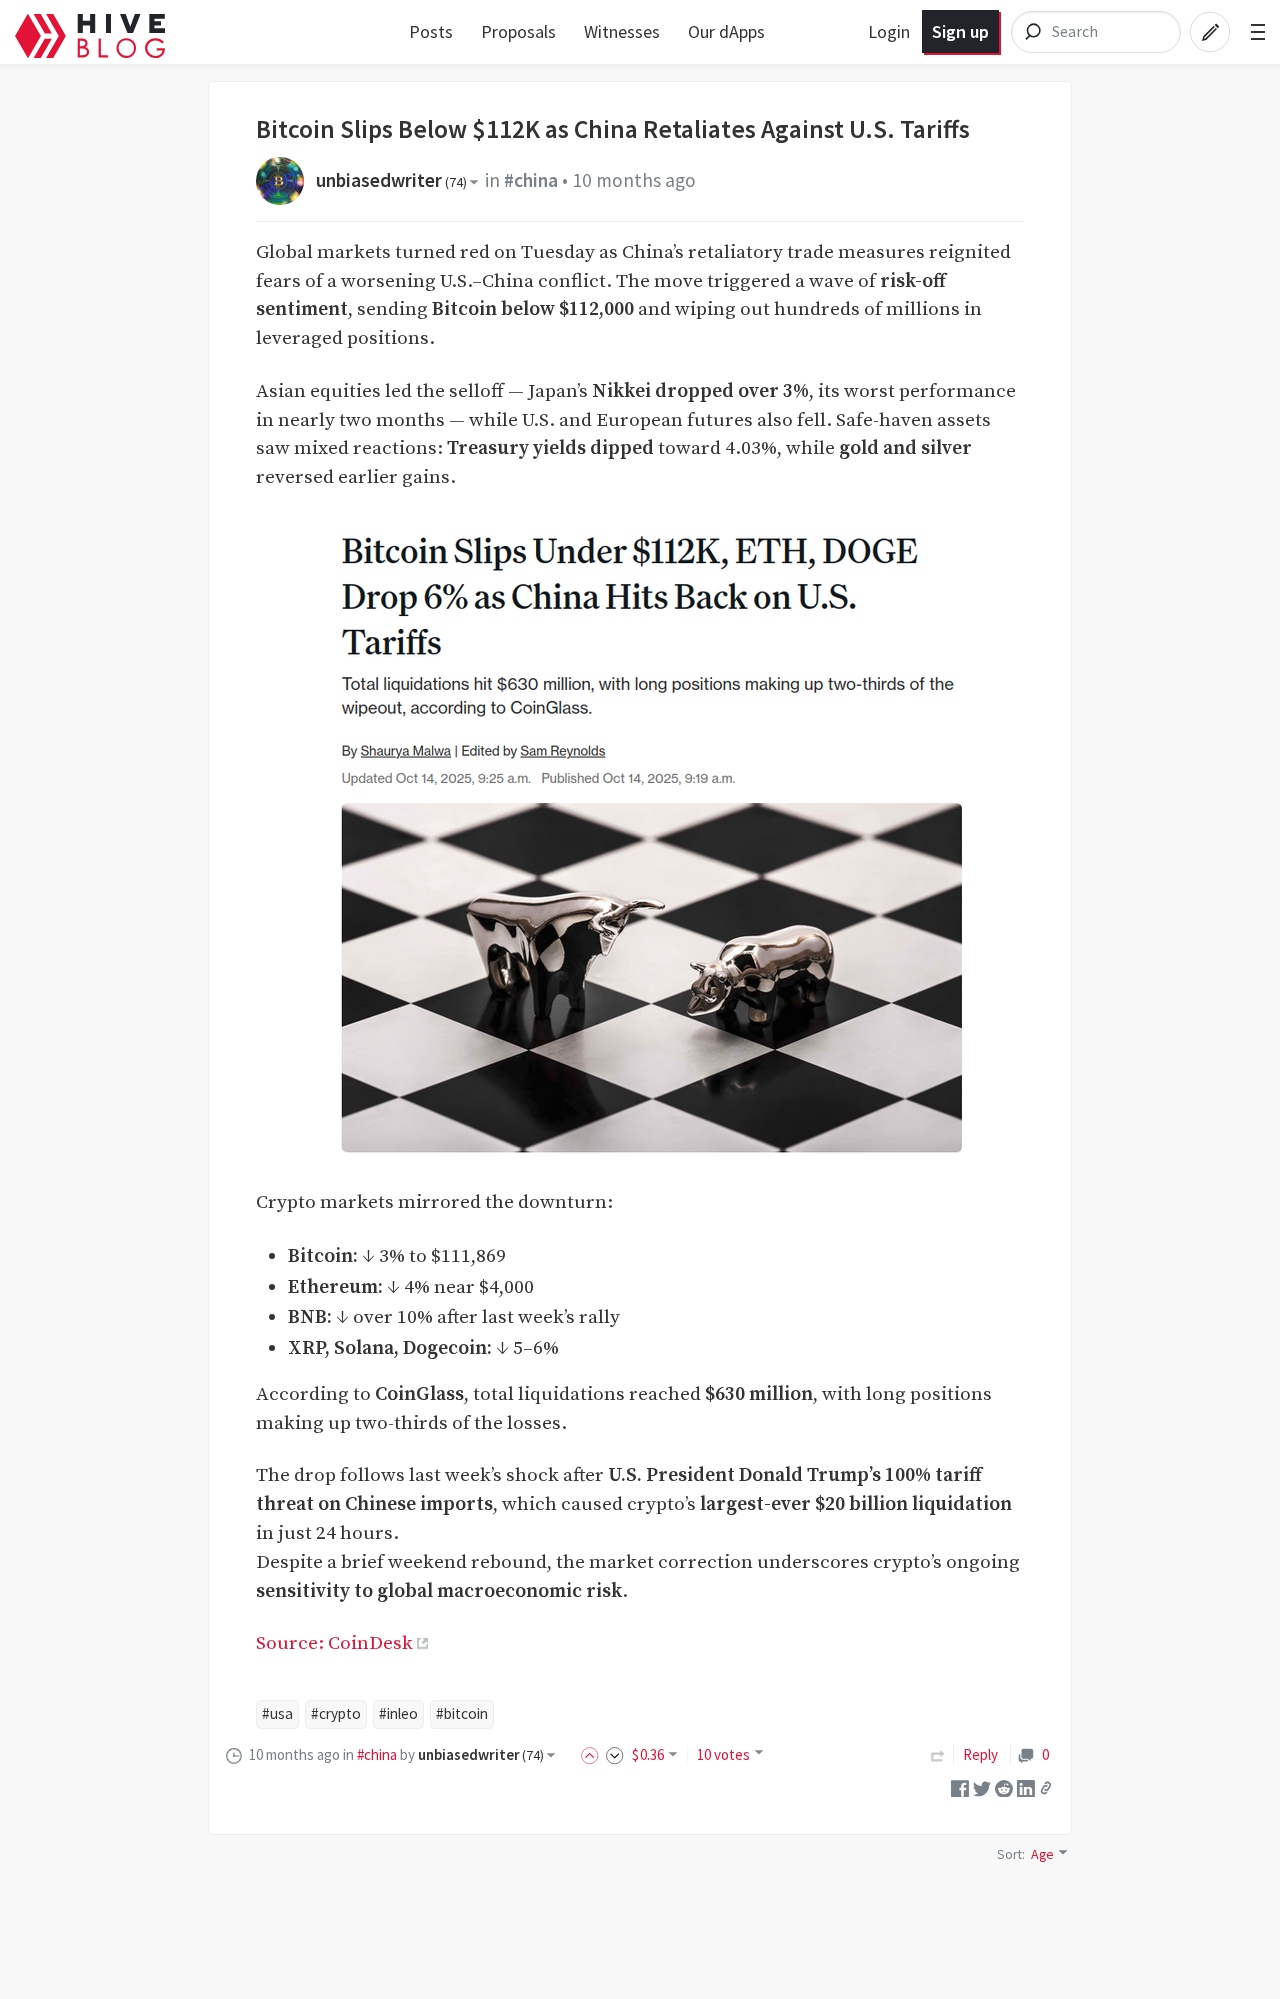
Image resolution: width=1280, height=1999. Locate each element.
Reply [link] (980, 1754)
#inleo (398, 1713)
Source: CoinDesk (334, 1643)
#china (531, 180)
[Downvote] (615, 1754)
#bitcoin (462, 1713)
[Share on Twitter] (982, 1786)
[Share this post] (1046, 1788)
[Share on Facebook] (960, 1786)
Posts (431, 31)
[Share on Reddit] (1004, 1786)
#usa (277, 1713)
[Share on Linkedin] (1026, 1786)
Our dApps (726, 31)
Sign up (960, 31)
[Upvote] (593, 1754)
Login (889, 31)
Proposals (518, 31)
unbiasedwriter (391, 180)
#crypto (336, 1713)
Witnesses (622, 31)
